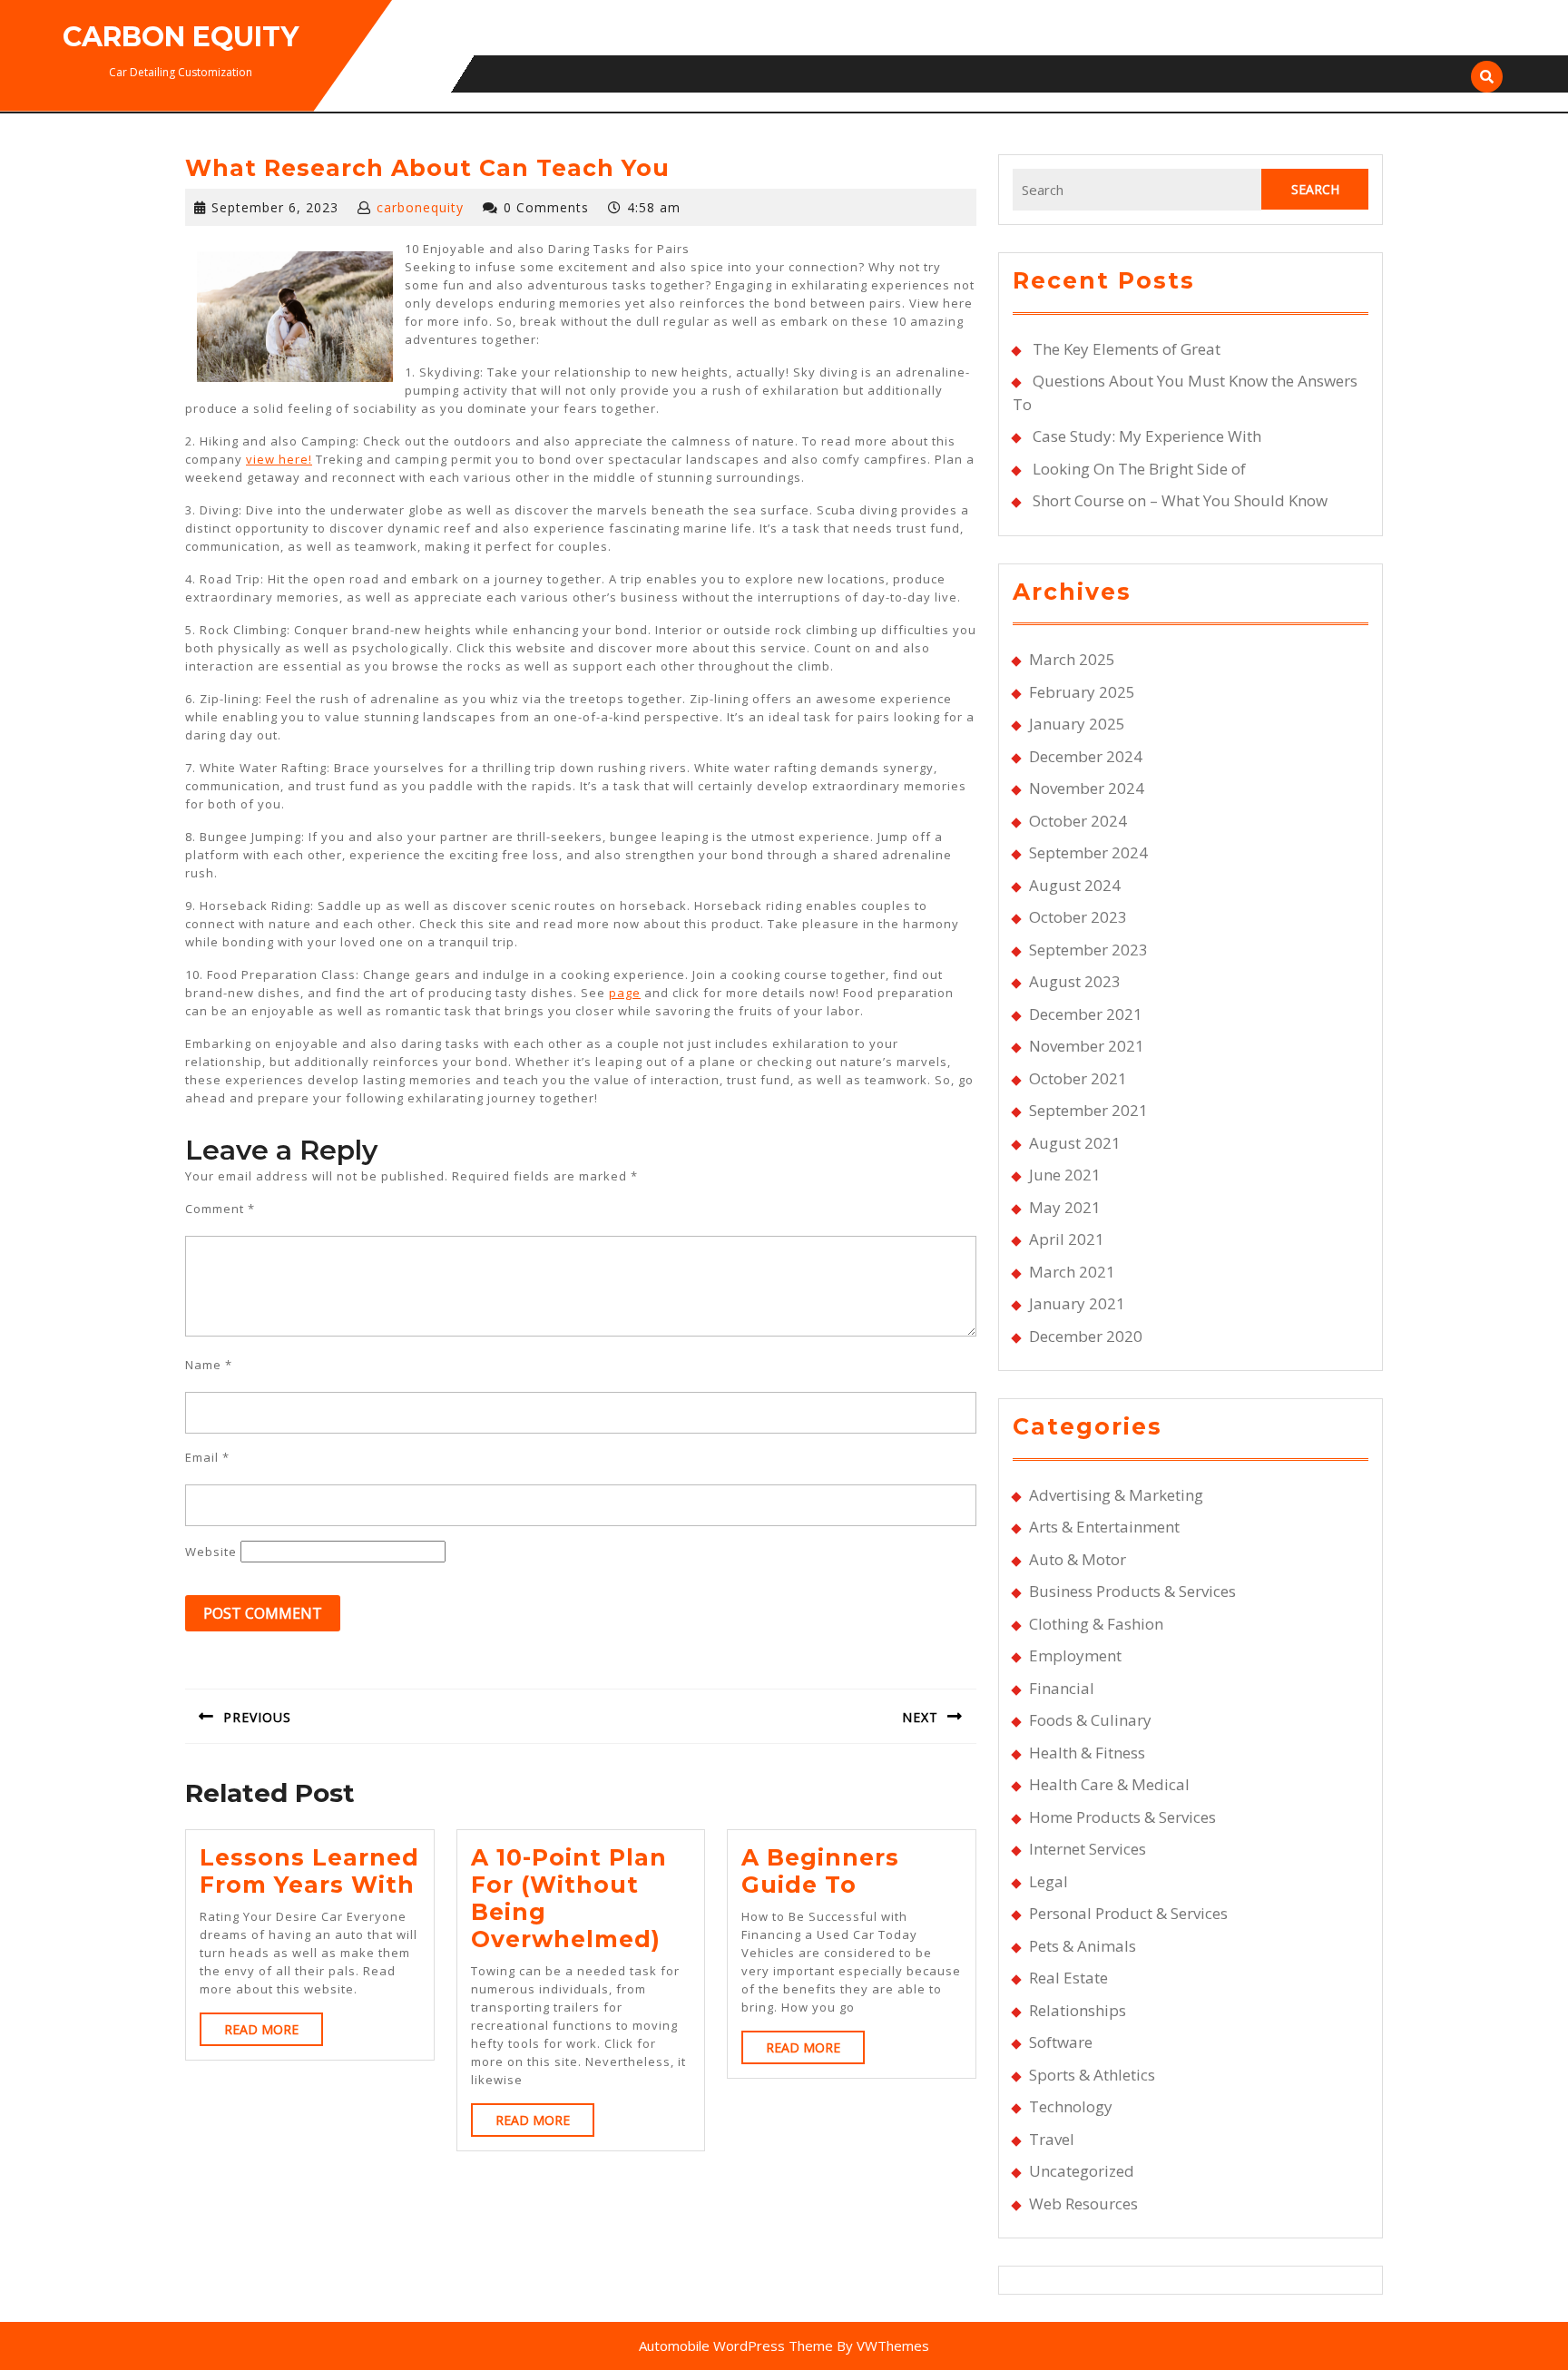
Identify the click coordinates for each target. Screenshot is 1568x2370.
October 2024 (1078, 821)
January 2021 (1077, 1303)
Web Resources (1083, 2204)
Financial (1062, 1688)
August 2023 (1075, 981)
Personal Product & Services (1128, 1913)
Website (211, 1552)
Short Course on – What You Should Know (1180, 500)
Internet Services (1088, 1849)
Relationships (1078, 2010)
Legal (1049, 1881)
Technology (1071, 2106)
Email (207, 1457)
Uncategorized (1082, 2171)
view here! (279, 459)
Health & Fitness (1087, 1753)
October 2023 (1078, 917)
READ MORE (274, 2033)
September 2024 (1088, 852)
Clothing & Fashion (1096, 1624)
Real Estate (1068, 1978)
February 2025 (1082, 692)
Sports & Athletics (1092, 2075)
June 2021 (1065, 1175)
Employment (1075, 1655)
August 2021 (1075, 1143)
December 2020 (1086, 1336)
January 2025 (1077, 724)
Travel (1052, 2139)
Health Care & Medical (1109, 1784)
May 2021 (1065, 1207)
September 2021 (1088, 1110)
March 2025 (1072, 659)
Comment (220, 1209)
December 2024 (1086, 756)
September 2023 (1088, 950)
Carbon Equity (181, 37)
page (625, 993)
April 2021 (1067, 1239)
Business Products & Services (1132, 1591)
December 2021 (1086, 1014)
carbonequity (420, 207)
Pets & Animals (1083, 1946)
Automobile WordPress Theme (736, 2346)
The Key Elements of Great (1127, 349)
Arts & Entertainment (1104, 1527)
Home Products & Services (1122, 1817)
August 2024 (1075, 885)
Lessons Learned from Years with (309, 1871)
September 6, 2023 (275, 207)
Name (209, 1365)
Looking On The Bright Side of (1139, 469)
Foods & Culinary (1090, 1720)
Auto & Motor (1078, 1559)
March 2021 (1072, 1272)
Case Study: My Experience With (1147, 436)
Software (1061, 2042)
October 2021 (1078, 1078)
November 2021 (1087, 1046)
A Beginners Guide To (820, 1871)
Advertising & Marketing (1116, 1495)
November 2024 (1087, 788)
